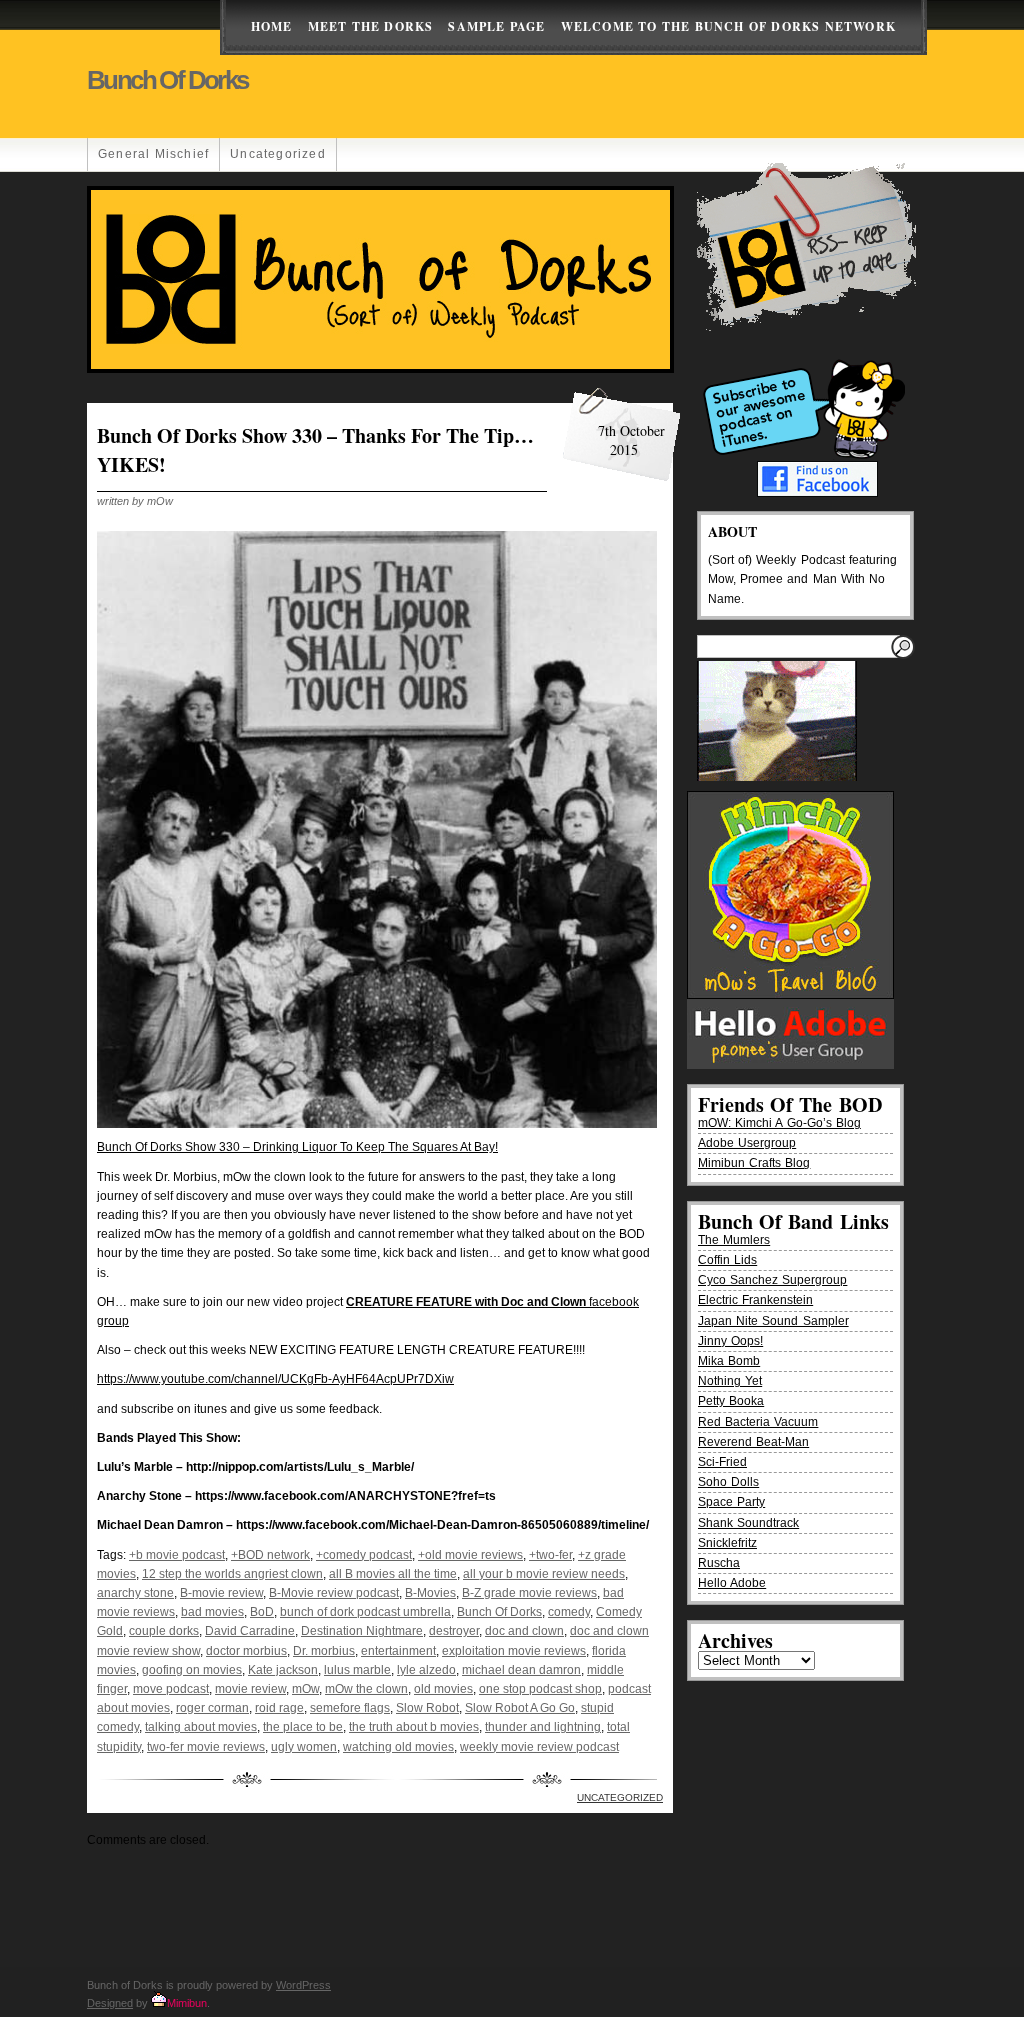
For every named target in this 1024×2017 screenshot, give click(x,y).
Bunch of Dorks (167, 80)
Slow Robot (427, 1708)
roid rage (279, 1708)
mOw (305, 1689)
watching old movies (398, 1747)
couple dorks (164, 1631)
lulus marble (357, 1670)
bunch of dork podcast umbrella (365, 1612)
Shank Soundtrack (748, 1523)
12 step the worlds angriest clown (232, 1574)
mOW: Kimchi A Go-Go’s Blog (779, 1123)
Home (272, 26)
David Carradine (250, 1631)
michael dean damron (521, 1670)
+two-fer (550, 1555)
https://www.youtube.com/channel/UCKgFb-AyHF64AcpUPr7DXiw (275, 1379)
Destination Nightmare (362, 1631)
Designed (110, 2003)
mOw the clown (366, 1689)
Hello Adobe (732, 1583)
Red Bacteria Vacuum (758, 1422)
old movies (443, 1689)
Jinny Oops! (730, 1341)
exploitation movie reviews (514, 1651)
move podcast (171, 1689)
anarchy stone (135, 1593)
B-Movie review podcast (334, 1593)
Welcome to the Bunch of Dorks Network (728, 26)
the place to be (303, 1727)
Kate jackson (283, 1670)
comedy (569, 1612)
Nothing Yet (730, 1381)
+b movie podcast (177, 1555)
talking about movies (201, 1727)
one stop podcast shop (540, 1689)
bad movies (212, 1612)
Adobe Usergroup (747, 1143)
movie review (250, 1689)
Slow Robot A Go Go (520, 1708)
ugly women (304, 1747)
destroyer (454, 1631)
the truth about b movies (414, 1727)
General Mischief (153, 154)
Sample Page (496, 26)
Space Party (731, 1502)
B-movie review (221, 1593)
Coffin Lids (727, 1260)
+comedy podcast (364, 1555)
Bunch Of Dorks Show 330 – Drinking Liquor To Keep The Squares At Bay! (297, 1147)
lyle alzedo (426, 1670)
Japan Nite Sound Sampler (773, 1321)
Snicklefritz (727, 1543)
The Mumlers (734, 1240)
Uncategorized (278, 154)
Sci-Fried (722, 1462)
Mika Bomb (729, 1361)
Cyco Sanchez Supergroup (772, 1280)
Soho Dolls (728, 1482)
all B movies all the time (393, 1574)
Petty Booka (731, 1401)
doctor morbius (246, 1651)
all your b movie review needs (544, 1574)
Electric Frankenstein (755, 1300)
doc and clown (524, 1631)
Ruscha (719, 1563)
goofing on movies (192, 1670)
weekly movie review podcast (539, 1747)
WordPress (303, 1985)
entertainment (398, 1651)
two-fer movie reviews (206, 1747)
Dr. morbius (324, 1651)
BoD (262, 1612)
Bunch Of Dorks (499, 1612)
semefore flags (350, 1708)
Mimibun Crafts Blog (754, 1163)
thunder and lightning (543, 1727)
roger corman (212, 1708)
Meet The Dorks (371, 26)
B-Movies (430, 1593)
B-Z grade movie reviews (529, 1593)
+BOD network (270, 1555)
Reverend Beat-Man (753, 1442)
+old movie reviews (470, 1555)
